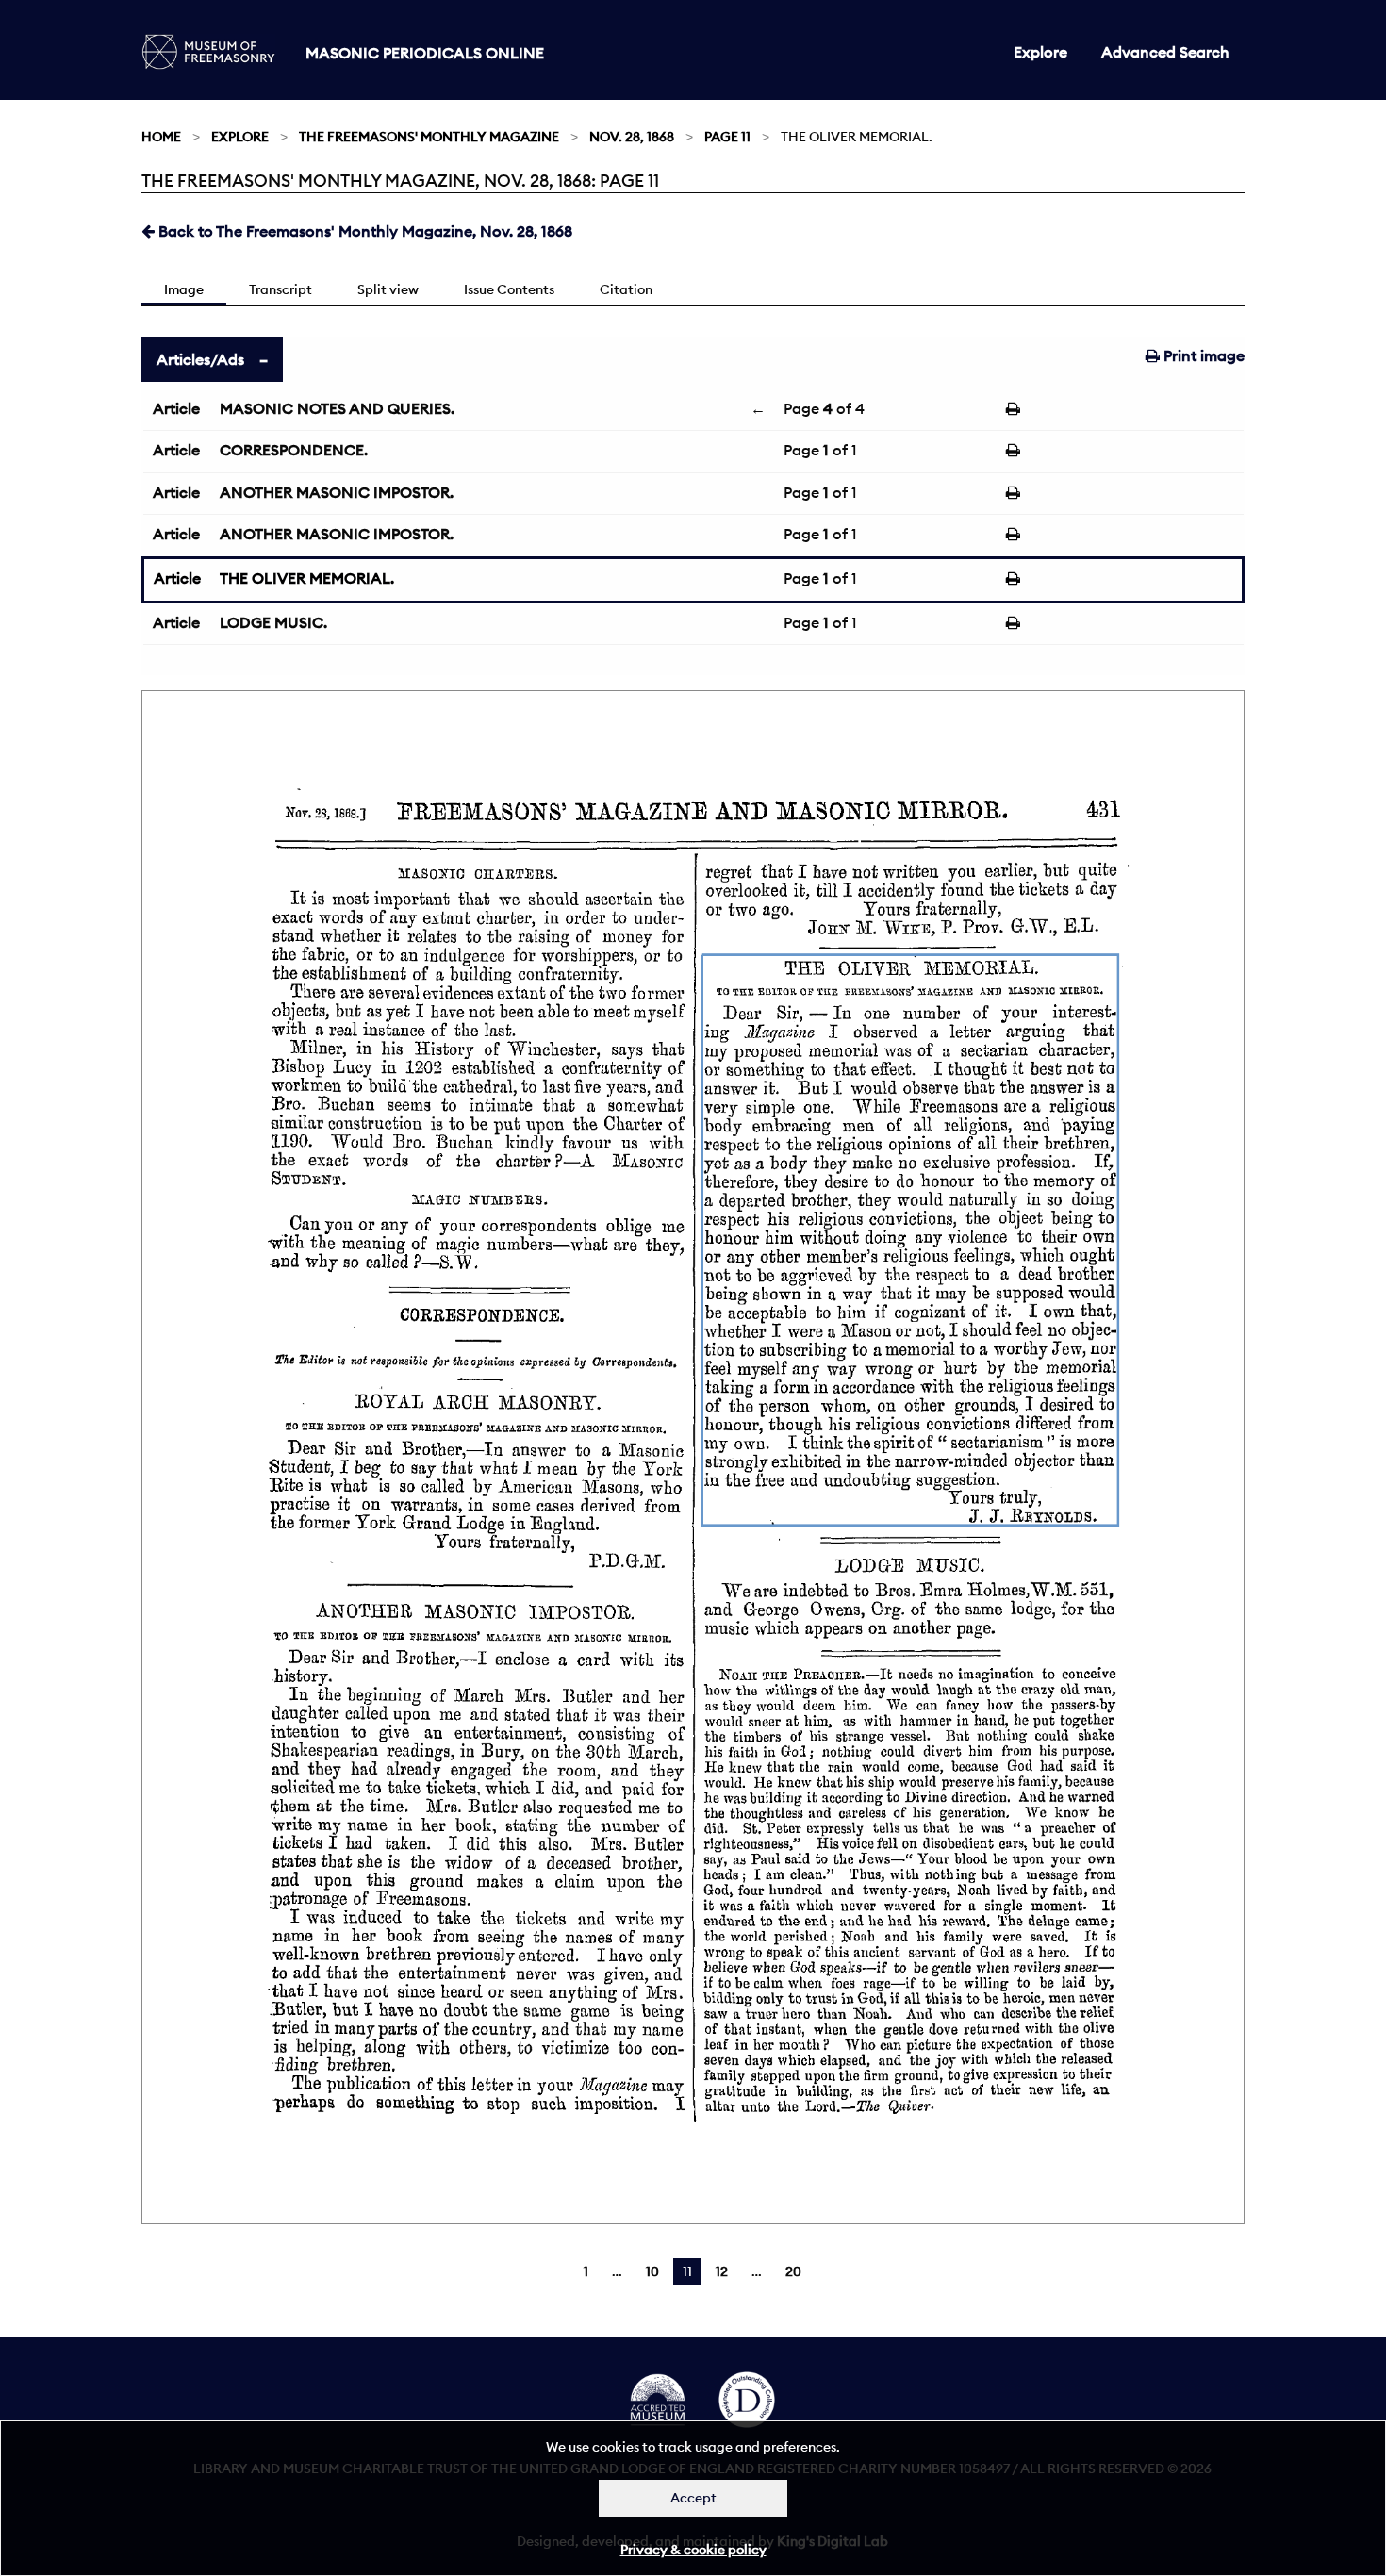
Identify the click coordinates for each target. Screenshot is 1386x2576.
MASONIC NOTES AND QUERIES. (337, 408)
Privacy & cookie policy (693, 2550)
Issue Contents (509, 289)
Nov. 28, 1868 (632, 137)
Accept (693, 2498)
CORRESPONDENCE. (294, 450)
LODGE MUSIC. (273, 622)
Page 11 (727, 137)
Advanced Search (1165, 52)
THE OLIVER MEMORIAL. (307, 578)
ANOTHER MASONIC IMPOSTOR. (337, 492)
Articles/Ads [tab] (200, 359)
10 (652, 2271)
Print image (1202, 355)
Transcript (280, 289)
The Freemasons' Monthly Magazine (429, 137)
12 (722, 2271)
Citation (626, 289)
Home (161, 137)
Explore (1040, 52)
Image (184, 289)
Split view (388, 289)
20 (793, 2271)
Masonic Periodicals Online (425, 53)
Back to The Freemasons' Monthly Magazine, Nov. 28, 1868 (363, 231)
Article (176, 408)
